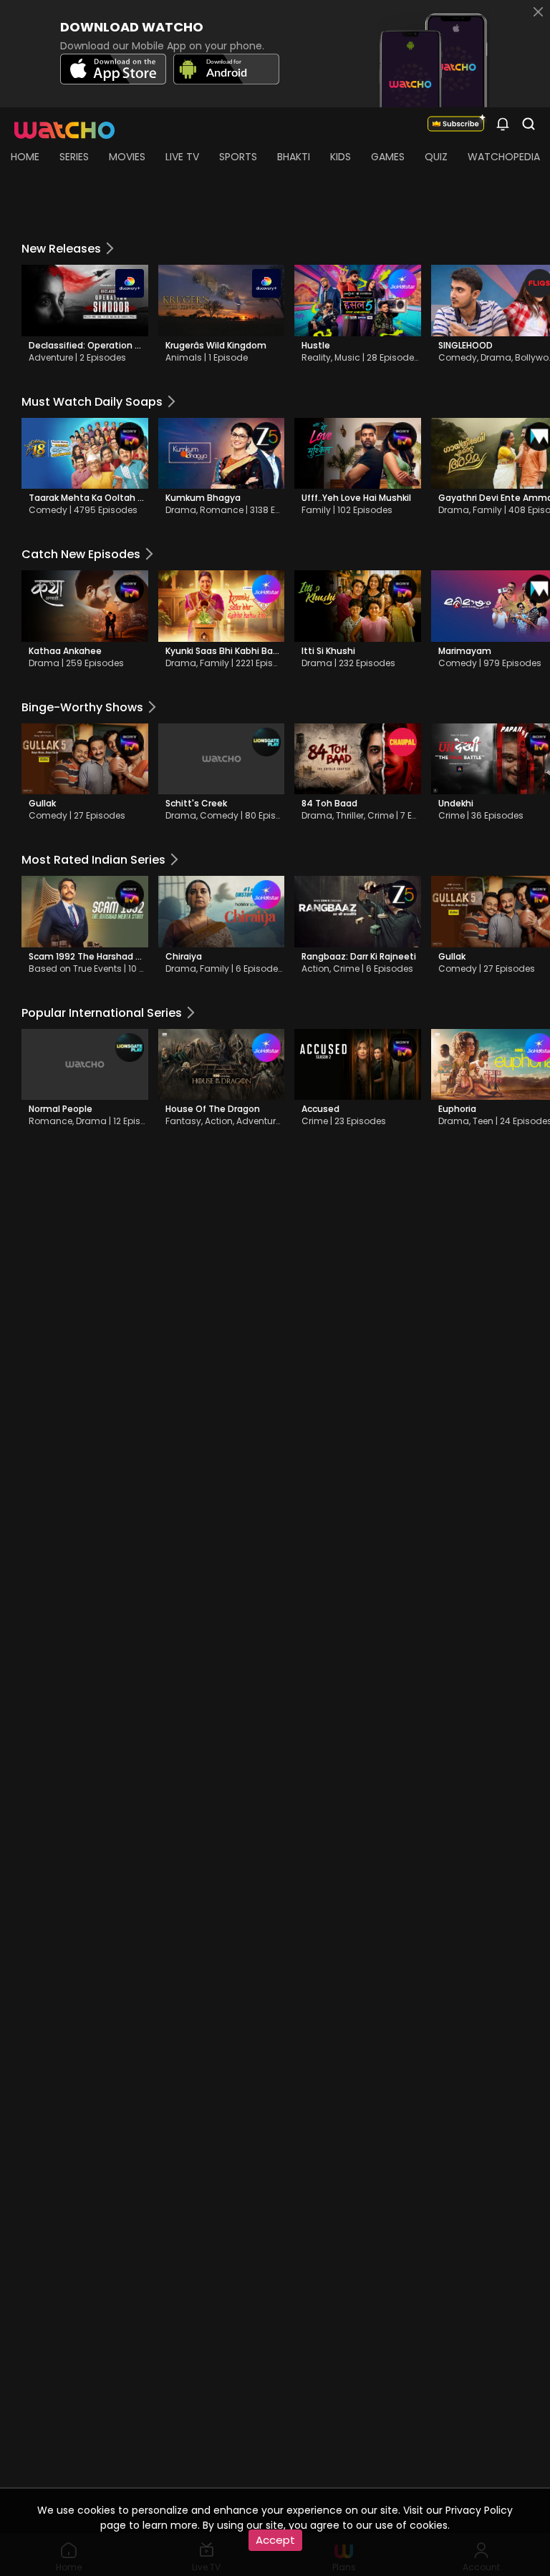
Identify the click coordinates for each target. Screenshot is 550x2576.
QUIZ (436, 157)
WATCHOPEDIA (504, 157)
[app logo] (70, 123)
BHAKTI (294, 157)
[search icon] (503, 123)
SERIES (74, 157)
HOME (25, 157)
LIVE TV (182, 157)
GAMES (388, 157)
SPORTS (238, 157)
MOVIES (127, 157)
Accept (275, 2540)
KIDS (341, 157)
